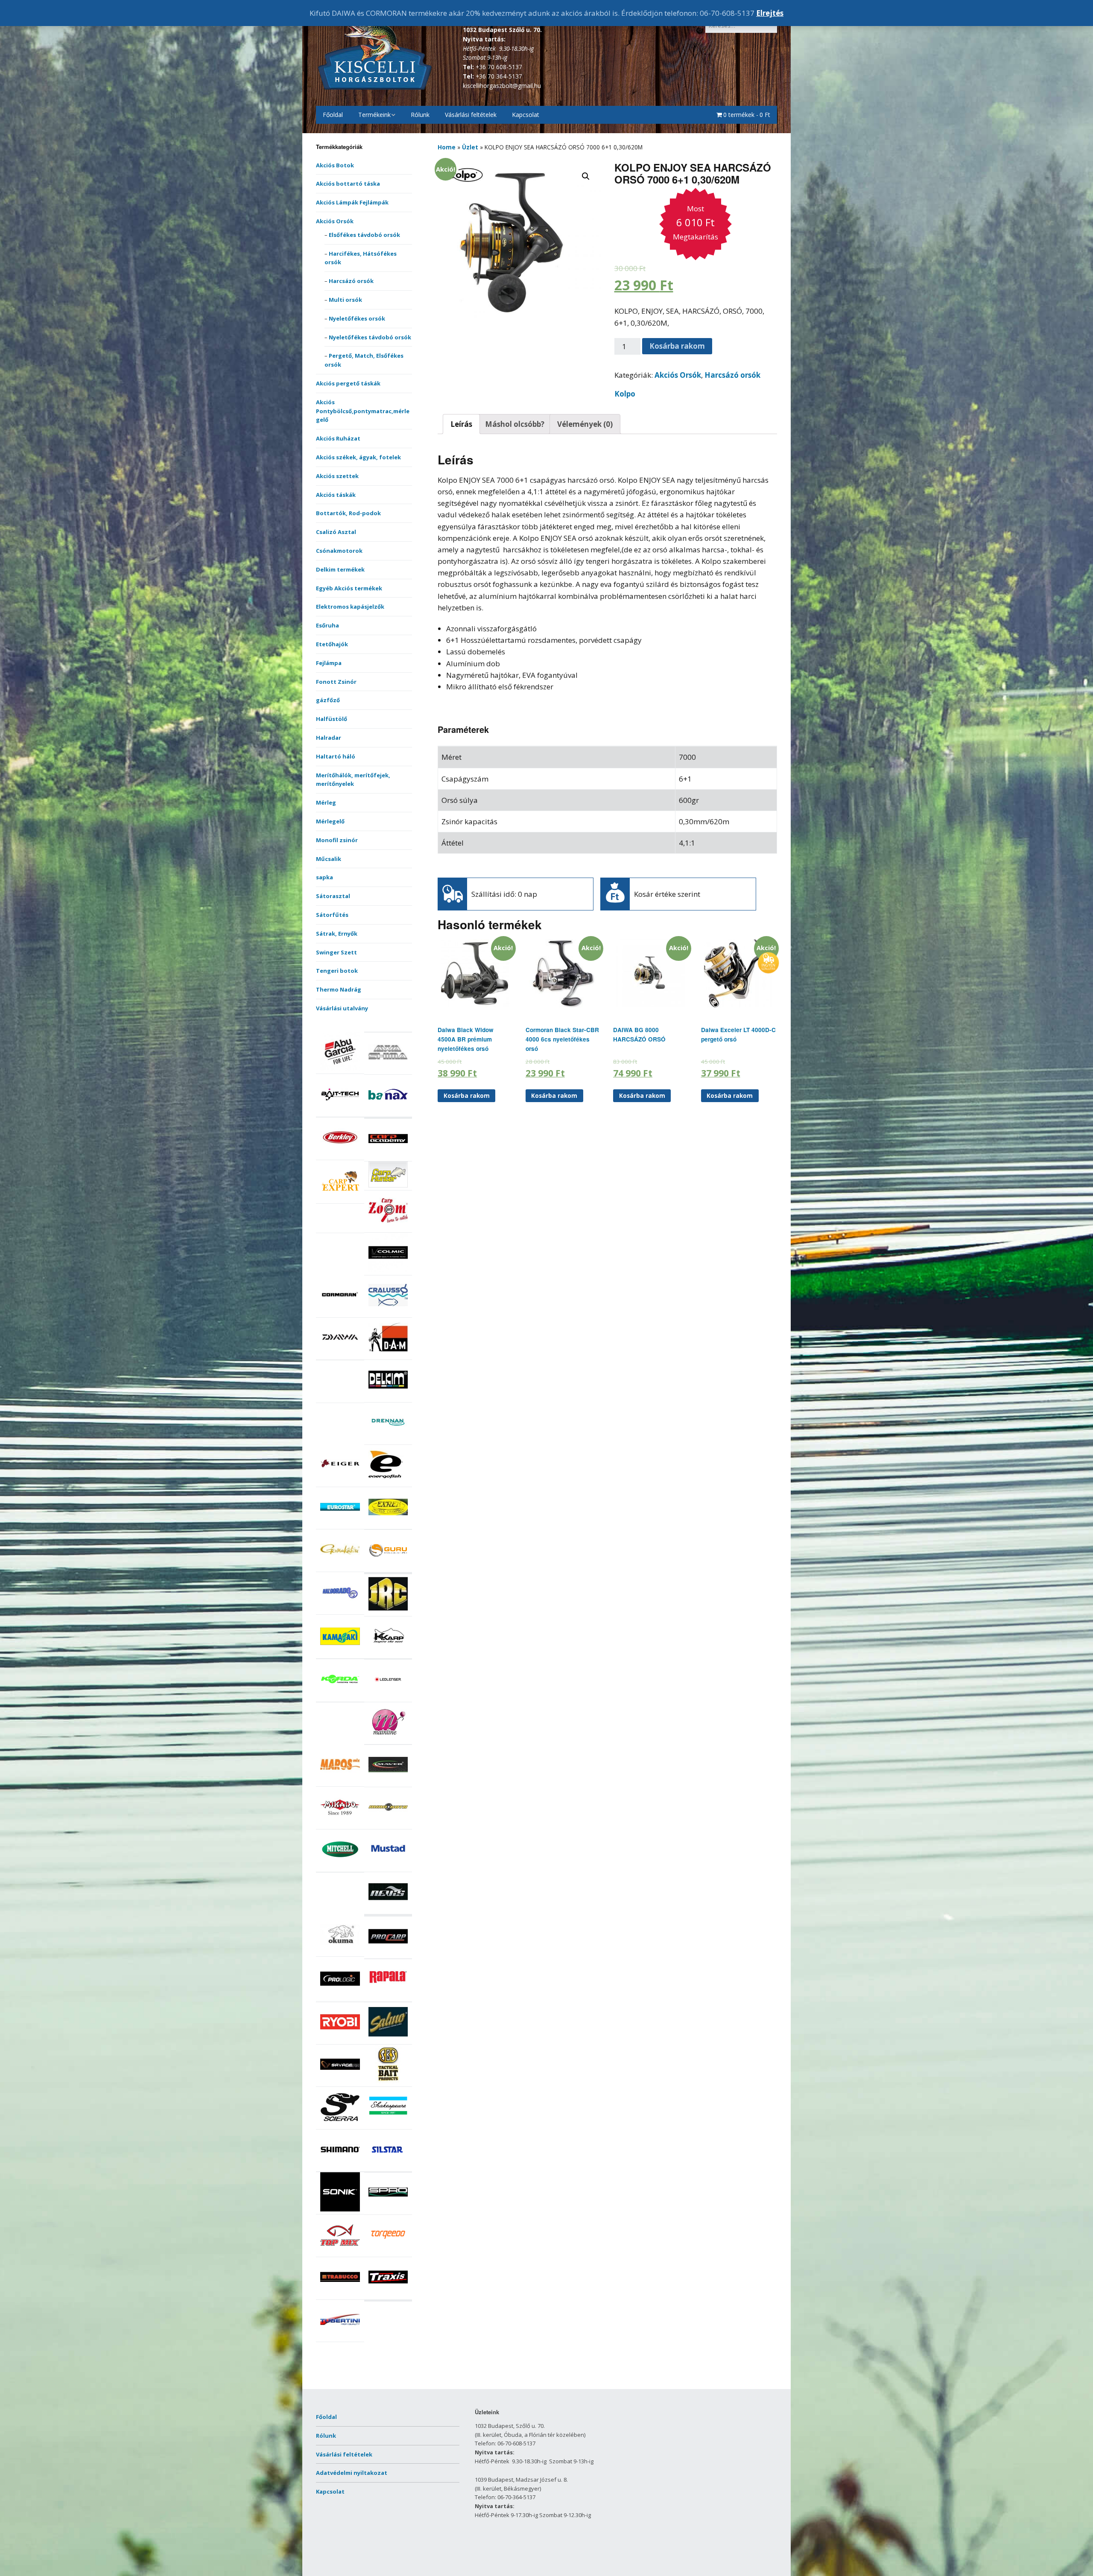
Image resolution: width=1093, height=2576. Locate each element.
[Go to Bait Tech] (340, 1112)
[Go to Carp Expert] (340, 1199)
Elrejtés (770, 13)
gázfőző (328, 700)
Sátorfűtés (332, 915)
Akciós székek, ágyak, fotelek (358, 457)
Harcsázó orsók (351, 281)
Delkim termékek (340, 569)
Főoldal (333, 115)
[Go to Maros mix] (340, 1782)
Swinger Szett (336, 952)
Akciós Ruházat (338, 438)
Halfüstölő (332, 719)
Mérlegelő (330, 821)
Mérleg (326, 802)
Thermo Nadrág (339, 989)
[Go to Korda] (340, 1697)
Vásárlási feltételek (471, 115)
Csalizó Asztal (336, 532)
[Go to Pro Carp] (388, 1954)
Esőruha (327, 625)
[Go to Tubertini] (340, 2337)
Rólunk (420, 115)
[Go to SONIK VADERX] (340, 2209)
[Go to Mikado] (340, 1825)
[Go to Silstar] (388, 2167)
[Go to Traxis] (388, 2295)
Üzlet (470, 147)
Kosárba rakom (677, 346)
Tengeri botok (337, 971)
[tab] (461, 424)
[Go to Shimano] (340, 2167)
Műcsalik (329, 859)
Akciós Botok (335, 165)
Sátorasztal (333, 896)
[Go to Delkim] (388, 1397)
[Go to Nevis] (388, 1909)
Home (447, 147)
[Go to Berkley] (340, 1155)
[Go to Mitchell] (340, 1867)
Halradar (329, 738)
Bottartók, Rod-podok (348, 513)
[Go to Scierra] (340, 2124)
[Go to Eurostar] (340, 1525)
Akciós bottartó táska (348, 184)
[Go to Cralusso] (388, 1313)
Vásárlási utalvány (342, 1008)
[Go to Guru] (388, 1567)
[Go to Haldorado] (340, 1610)
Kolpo (625, 394)
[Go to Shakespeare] (388, 2124)
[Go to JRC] (388, 1611)
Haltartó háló (336, 756)
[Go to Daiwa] (340, 1355)
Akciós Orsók (335, 221)
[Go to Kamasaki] (340, 1654)
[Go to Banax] (388, 1112)
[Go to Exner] (388, 1525)
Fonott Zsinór (336, 682)
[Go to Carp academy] (388, 1156)
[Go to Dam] (388, 1355)
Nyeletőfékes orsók (357, 318)
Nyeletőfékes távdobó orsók (370, 337)
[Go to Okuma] (340, 1952)
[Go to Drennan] (388, 1440)
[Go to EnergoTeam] (388, 1482)
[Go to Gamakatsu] (340, 1567)
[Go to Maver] (388, 1782)
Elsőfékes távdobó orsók (364, 235)
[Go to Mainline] (388, 1739)
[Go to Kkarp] (388, 1654)
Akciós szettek (337, 476)
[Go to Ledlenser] (388, 1697)
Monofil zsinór (337, 840)
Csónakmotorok (339, 551)
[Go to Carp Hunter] (388, 1185)
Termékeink (374, 115)
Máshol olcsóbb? (515, 424)
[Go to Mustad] (388, 1867)
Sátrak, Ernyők (337, 934)
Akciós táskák (336, 495)
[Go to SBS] (388, 2082)
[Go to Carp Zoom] (388, 1228)
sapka (324, 877)
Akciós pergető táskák (348, 383)
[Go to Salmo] (388, 2039)
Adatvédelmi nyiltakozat (352, 2473)
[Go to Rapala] (388, 1997)
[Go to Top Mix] (340, 2252)
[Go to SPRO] (388, 2210)
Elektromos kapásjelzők (350, 607)
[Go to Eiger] (340, 1482)
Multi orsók (345, 300)
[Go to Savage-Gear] (340, 2082)
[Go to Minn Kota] (388, 1825)
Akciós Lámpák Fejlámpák (352, 202)
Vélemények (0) (585, 424)
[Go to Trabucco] (340, 2295)
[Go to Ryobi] (340, 2039)
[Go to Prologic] (340, 1996)
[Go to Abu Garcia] (340, 1069)
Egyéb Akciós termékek (349, 588)
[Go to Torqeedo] (388, 2252)
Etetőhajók (332, 644)
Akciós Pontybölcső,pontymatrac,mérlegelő (363, 411)
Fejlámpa (329, 663)
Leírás (461, 424)
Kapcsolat (526, 115)
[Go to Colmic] (388, 1270)
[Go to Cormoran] (340, 1313)
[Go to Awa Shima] (388, 1070)
